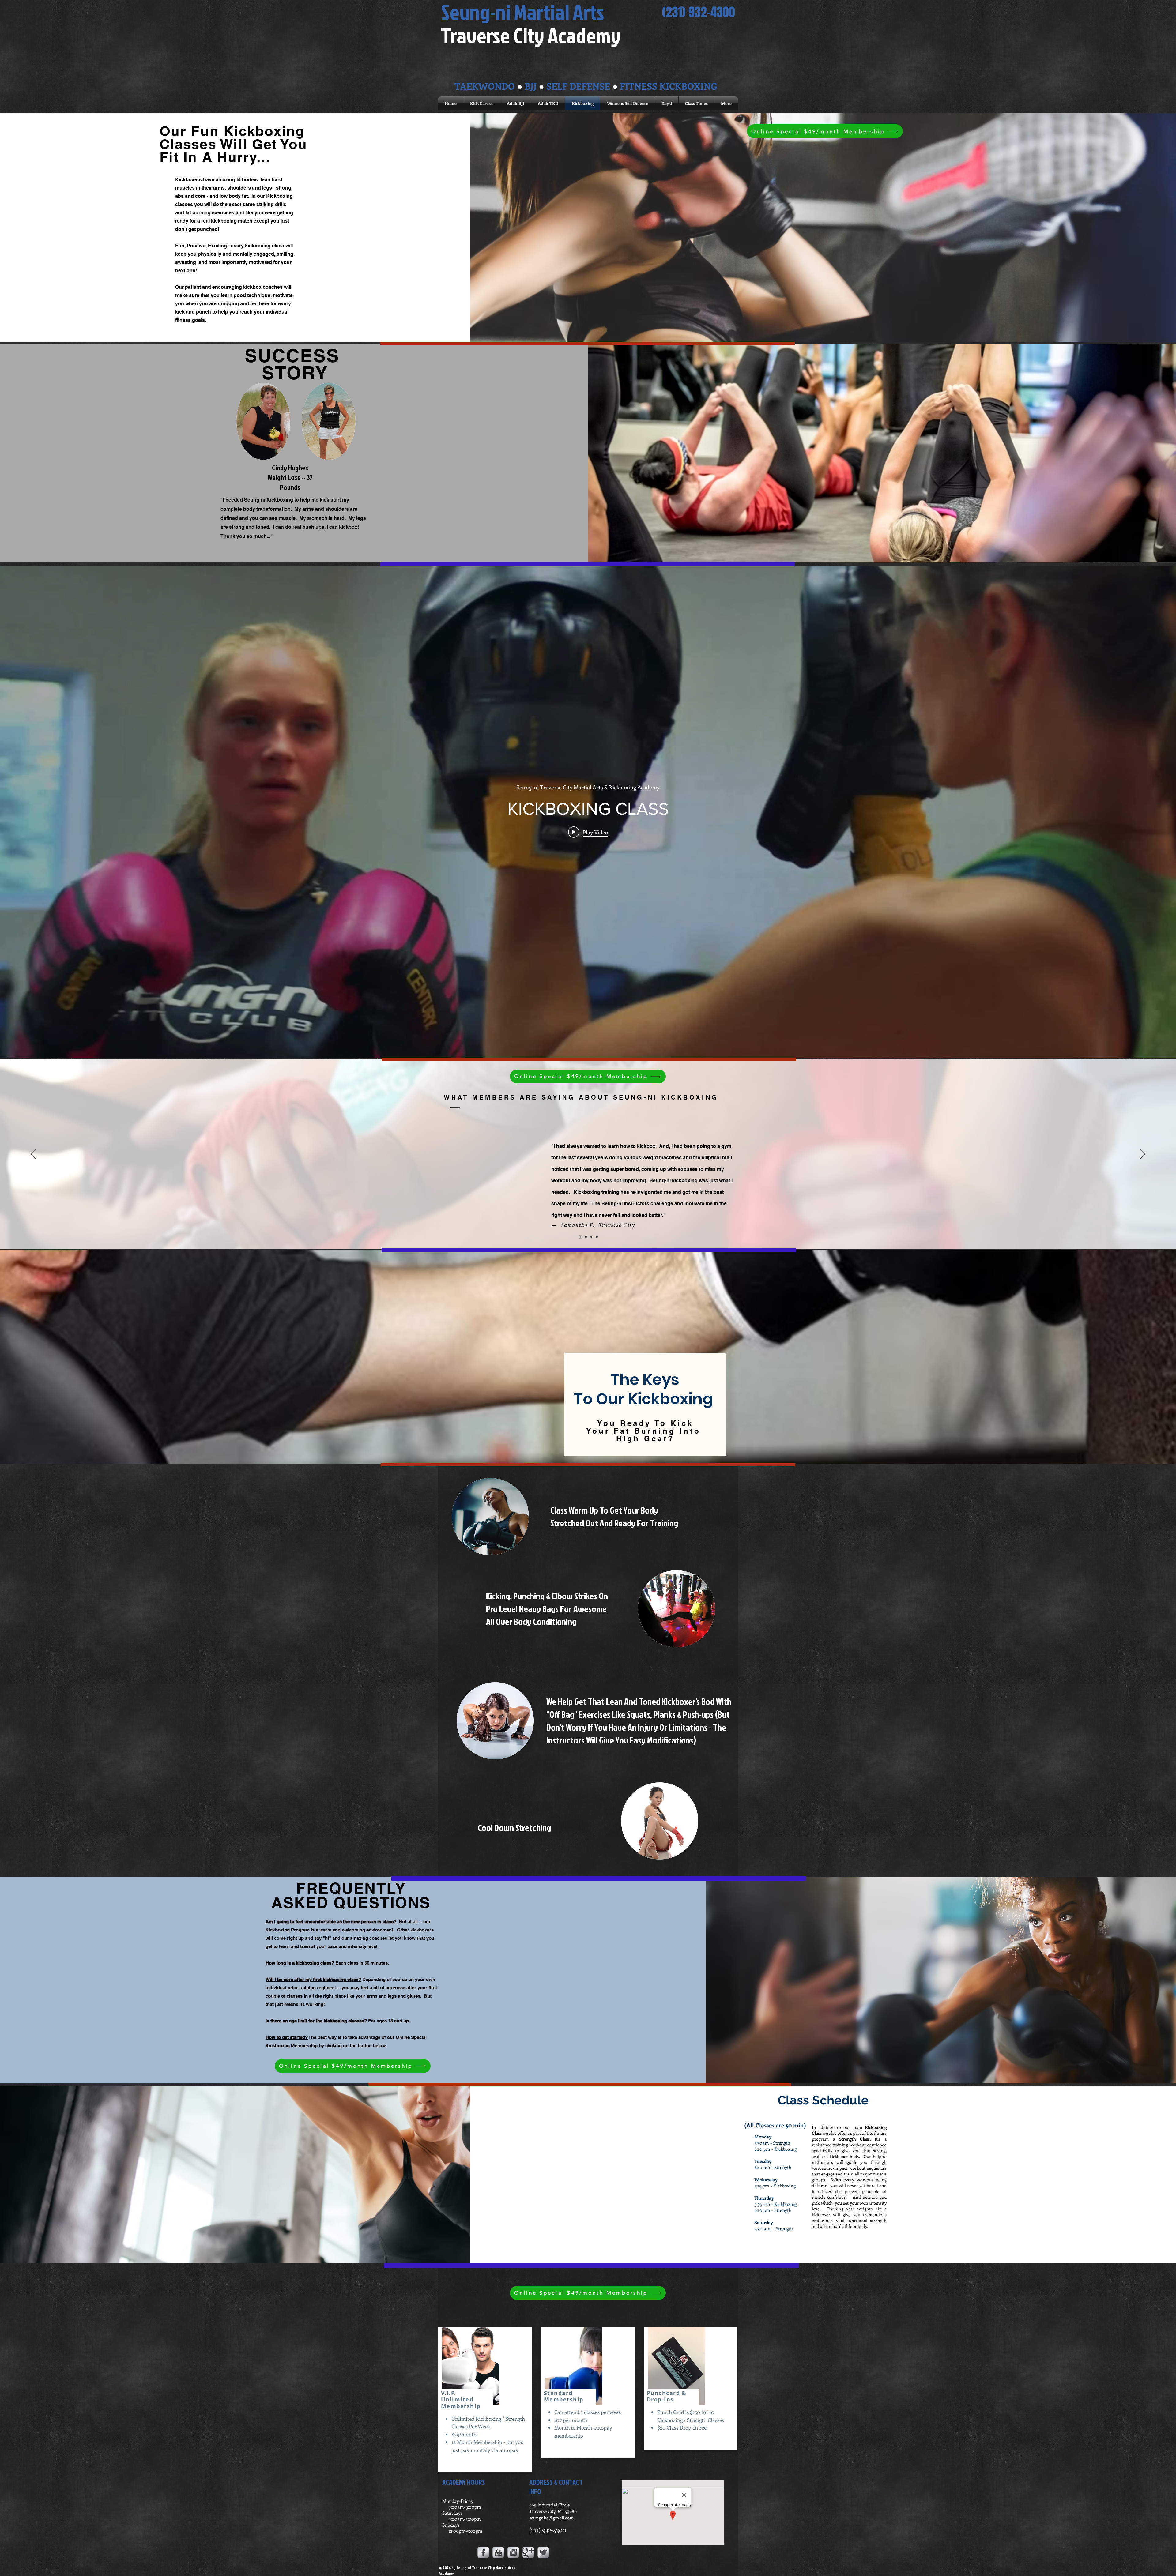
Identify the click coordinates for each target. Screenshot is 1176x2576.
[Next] (1143, 1154)
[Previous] (33, 1154)
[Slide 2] (580, 1237)
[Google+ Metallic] (528, 2552)
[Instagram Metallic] (513, 2552)
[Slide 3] (586, 1237)
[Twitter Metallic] (543, 2552)
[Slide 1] (597, 1237)
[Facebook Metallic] (483, 2552)
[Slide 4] (591, 1237)
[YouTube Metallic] (498, 2552)
